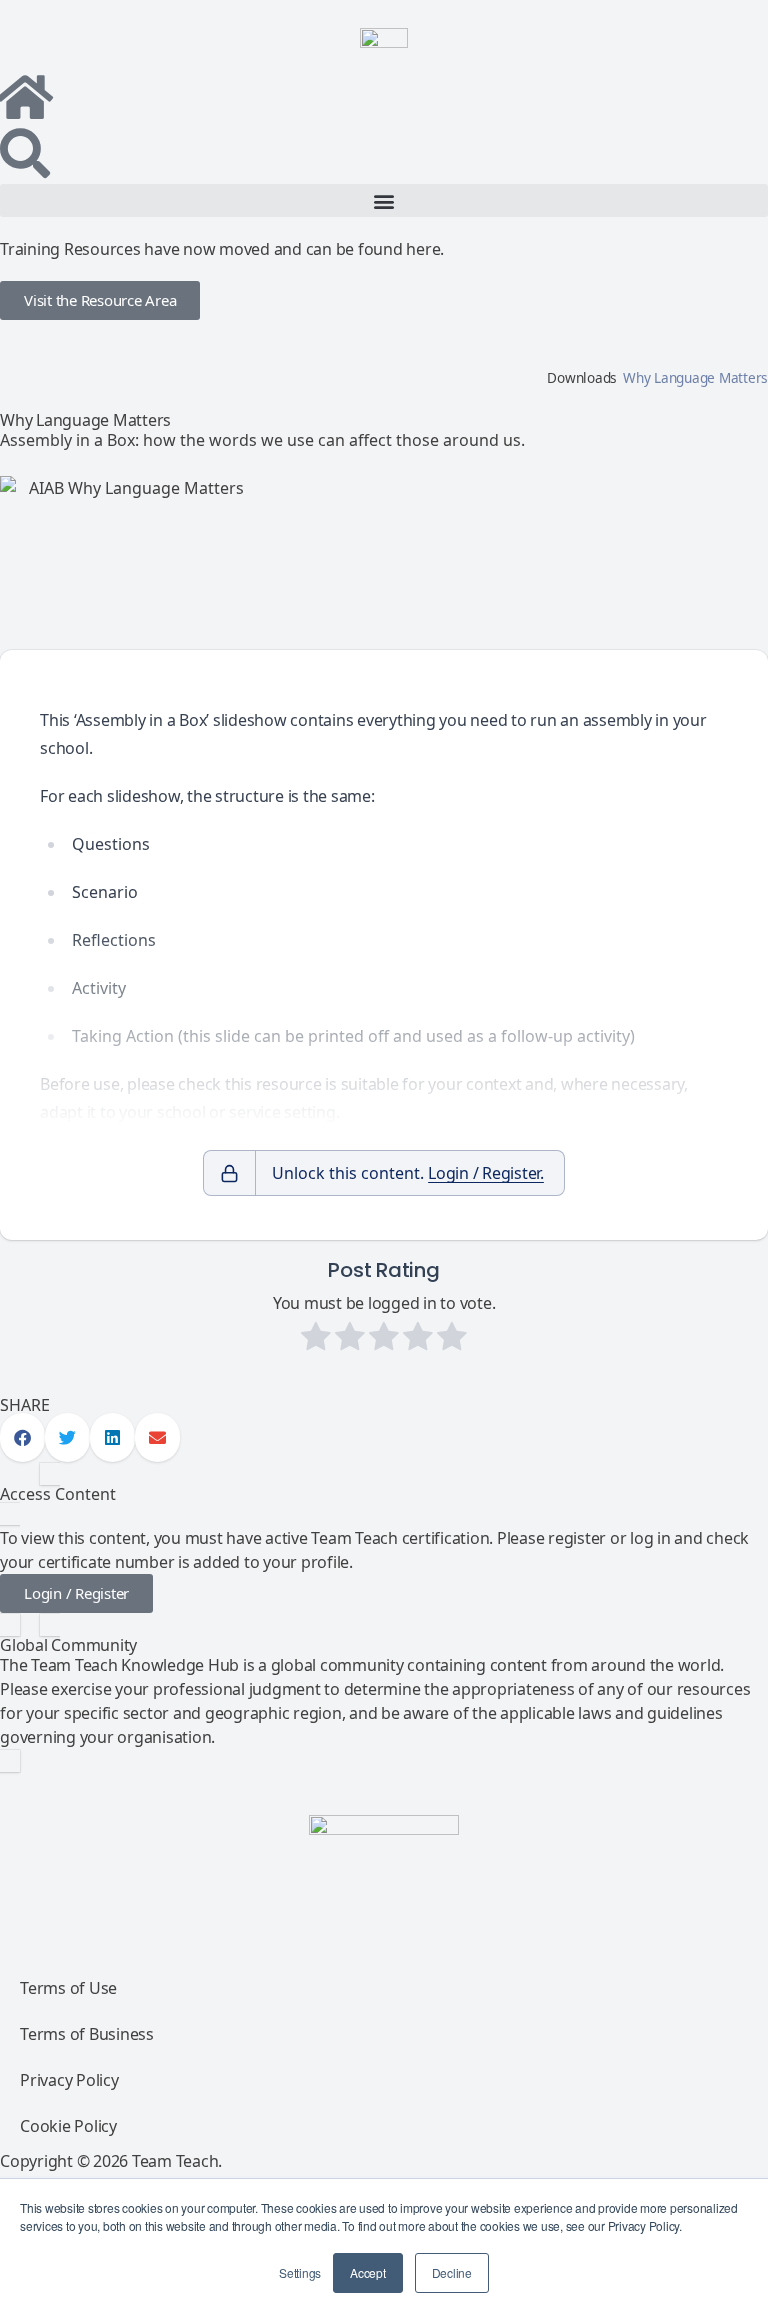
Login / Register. (486, 1173)
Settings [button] (300, 2272)
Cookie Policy (68, 2126)
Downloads (582, 377)
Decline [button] (452, 2272)
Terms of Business (87, 2034)
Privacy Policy (69, 2080)
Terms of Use (68, 1988)
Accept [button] (368, 2272)
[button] (384, 200)
